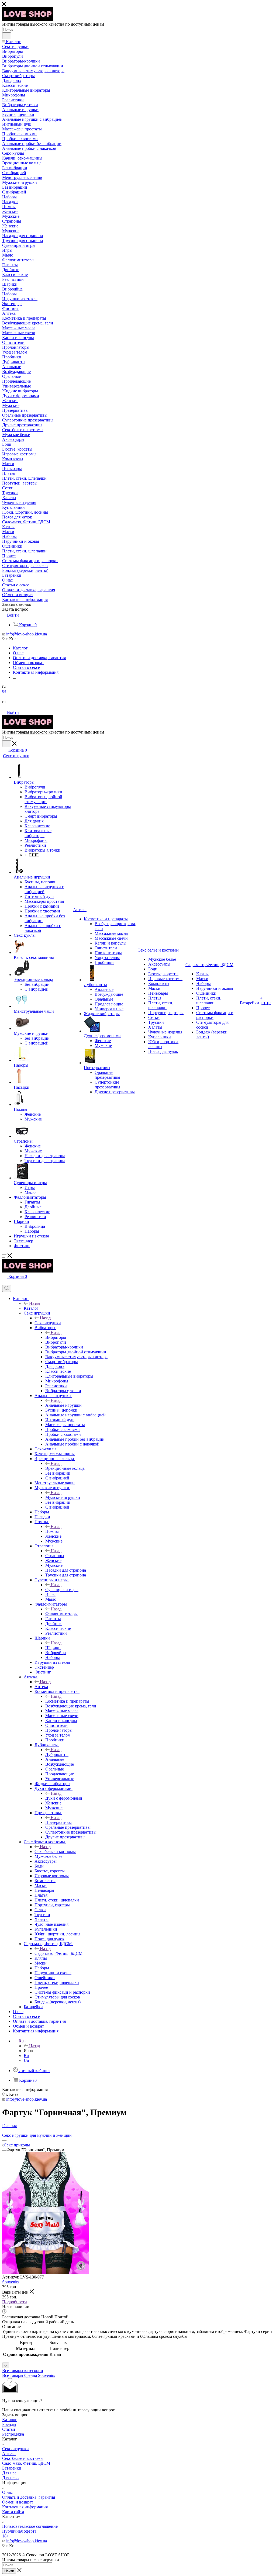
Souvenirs (11, 2282)
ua (4, 691)
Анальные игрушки (63, 1405)
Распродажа (13, 2434)
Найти (9, 2571)
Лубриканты (57, 1754)
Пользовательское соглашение (30, 2526)
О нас (7, 2492)
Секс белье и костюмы (55, 1851)
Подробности (15, 2302)
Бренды (9, 2424)
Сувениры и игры (62, 1590)
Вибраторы (56, 1337)
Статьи (9, 2429)
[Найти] (7, 36)
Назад (34, 1303)
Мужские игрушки (63, 1497)
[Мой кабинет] (5, 1282)
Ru (26, 2055)
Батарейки (12, 2468)
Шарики (53, 1648)
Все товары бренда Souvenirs (29, 2375)
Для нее (9, 2473)
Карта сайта (13, 2512)
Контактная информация (25, 2507)
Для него (10, 2478)
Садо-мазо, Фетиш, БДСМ (58, 1953)
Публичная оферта (19, 2531)
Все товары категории (23, 2371)
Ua (26, 2060)
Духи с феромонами (64, 1798)
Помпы (52, 1531)
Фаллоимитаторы (61, 1614)
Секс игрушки (48, 1323)
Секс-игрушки (15, 2449)
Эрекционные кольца (65, 1468)
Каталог (31, 1308)
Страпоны (55, 1556)
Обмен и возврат (18, 2502)
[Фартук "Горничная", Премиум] (46, 2272)
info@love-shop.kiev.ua (27, 634)
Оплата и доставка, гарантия (29, 2497)
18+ (6, 2536)
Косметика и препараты (67, 1701)
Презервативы (58, 1822)
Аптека (41, 1687)
